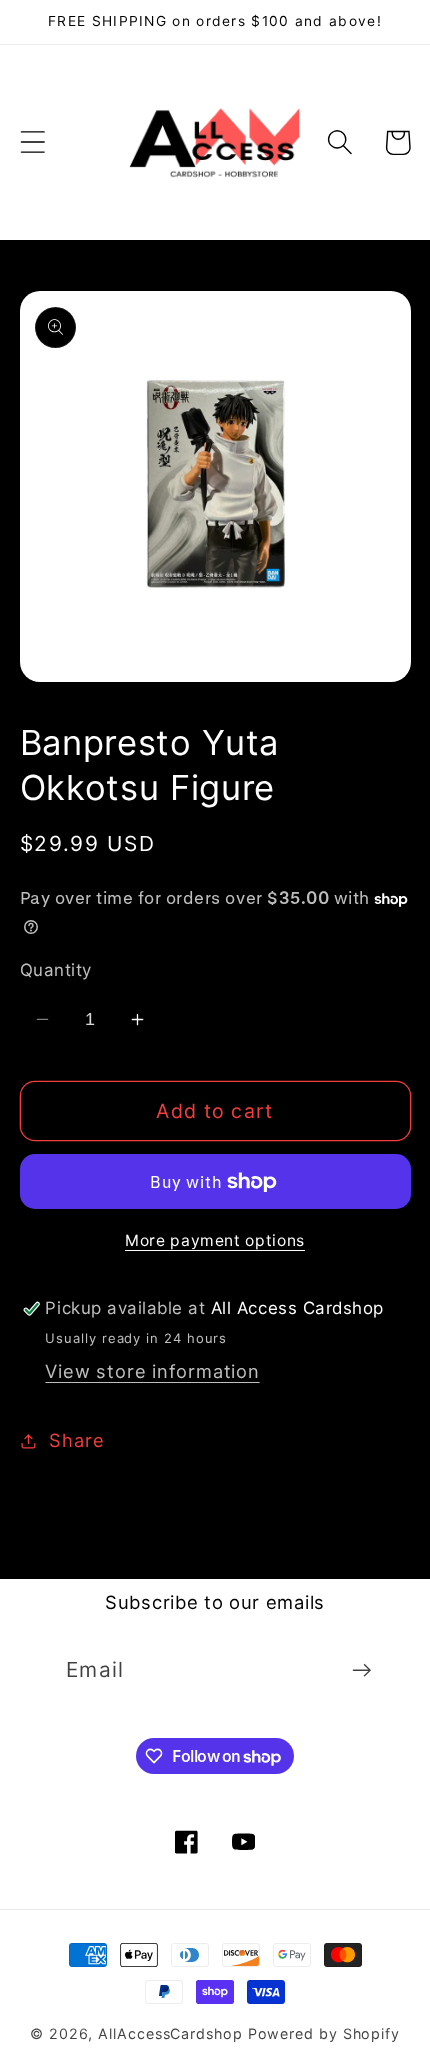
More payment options (215, 1240)
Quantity (56, 970)
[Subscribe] (361, 1670)
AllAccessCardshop (170, 2033)
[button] (32, 142)
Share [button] (76, 1440)
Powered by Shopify (324, 2033)
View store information (152, 1371)
